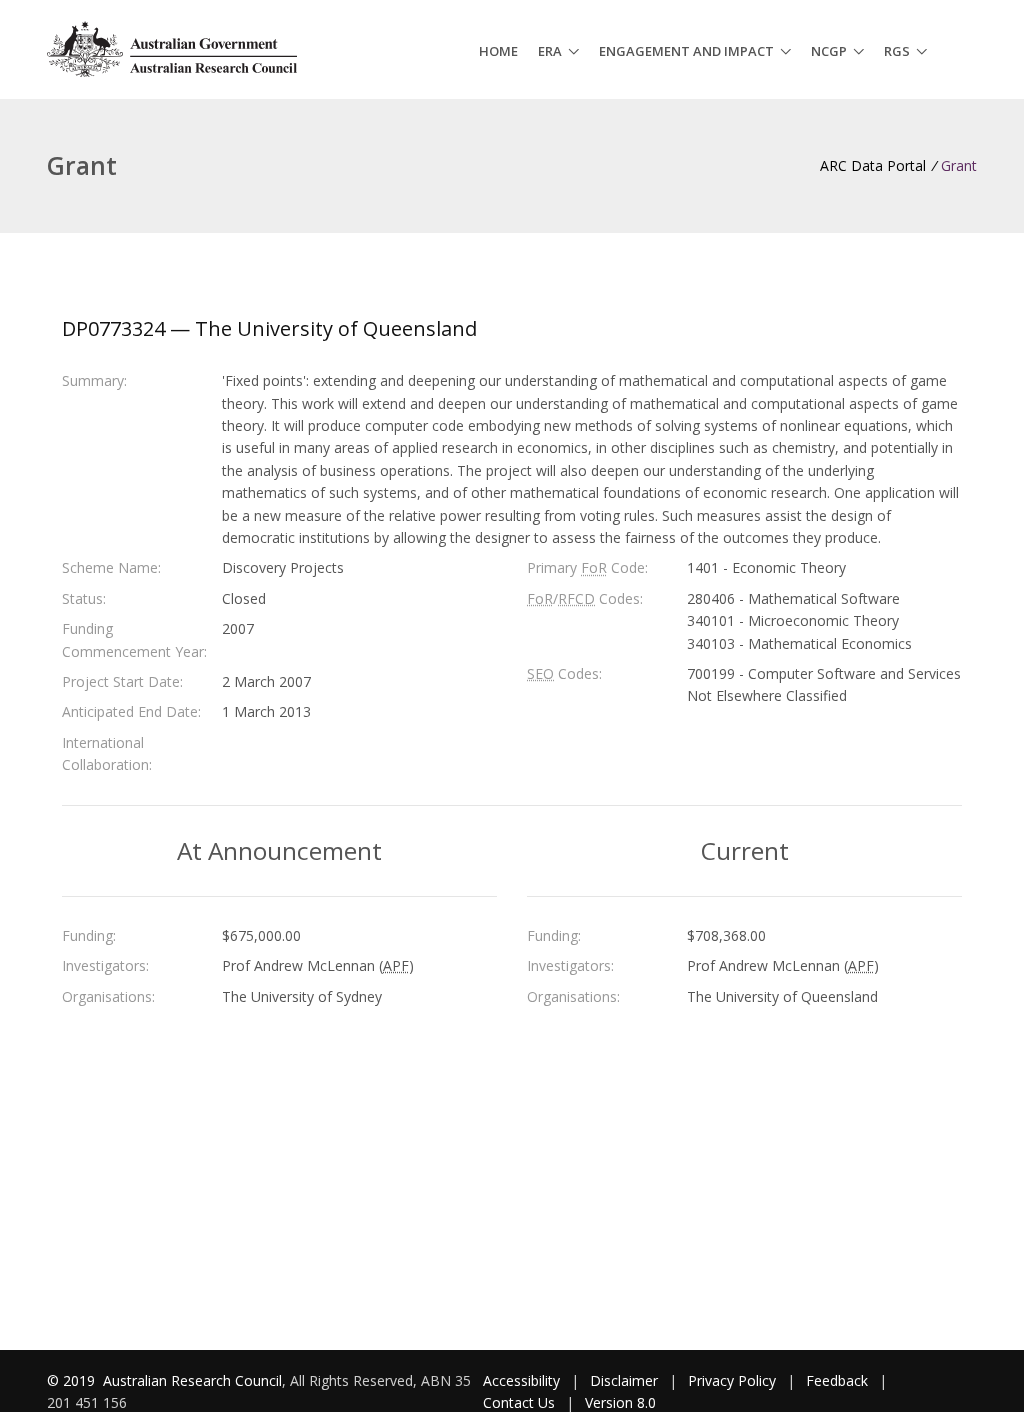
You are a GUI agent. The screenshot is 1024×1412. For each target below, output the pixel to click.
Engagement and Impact (686, 51)
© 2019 (73, 1380)
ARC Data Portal (873, 165)
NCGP (829, 51)
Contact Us (519, 1402)
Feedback (837, 1380)
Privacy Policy (732, 1380)
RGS (897, 51)
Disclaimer (624, 1380)
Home (498, 51)
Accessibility (521, 1380)
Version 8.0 (620, 1402)
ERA (550, 51)
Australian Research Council (192, 1380)
